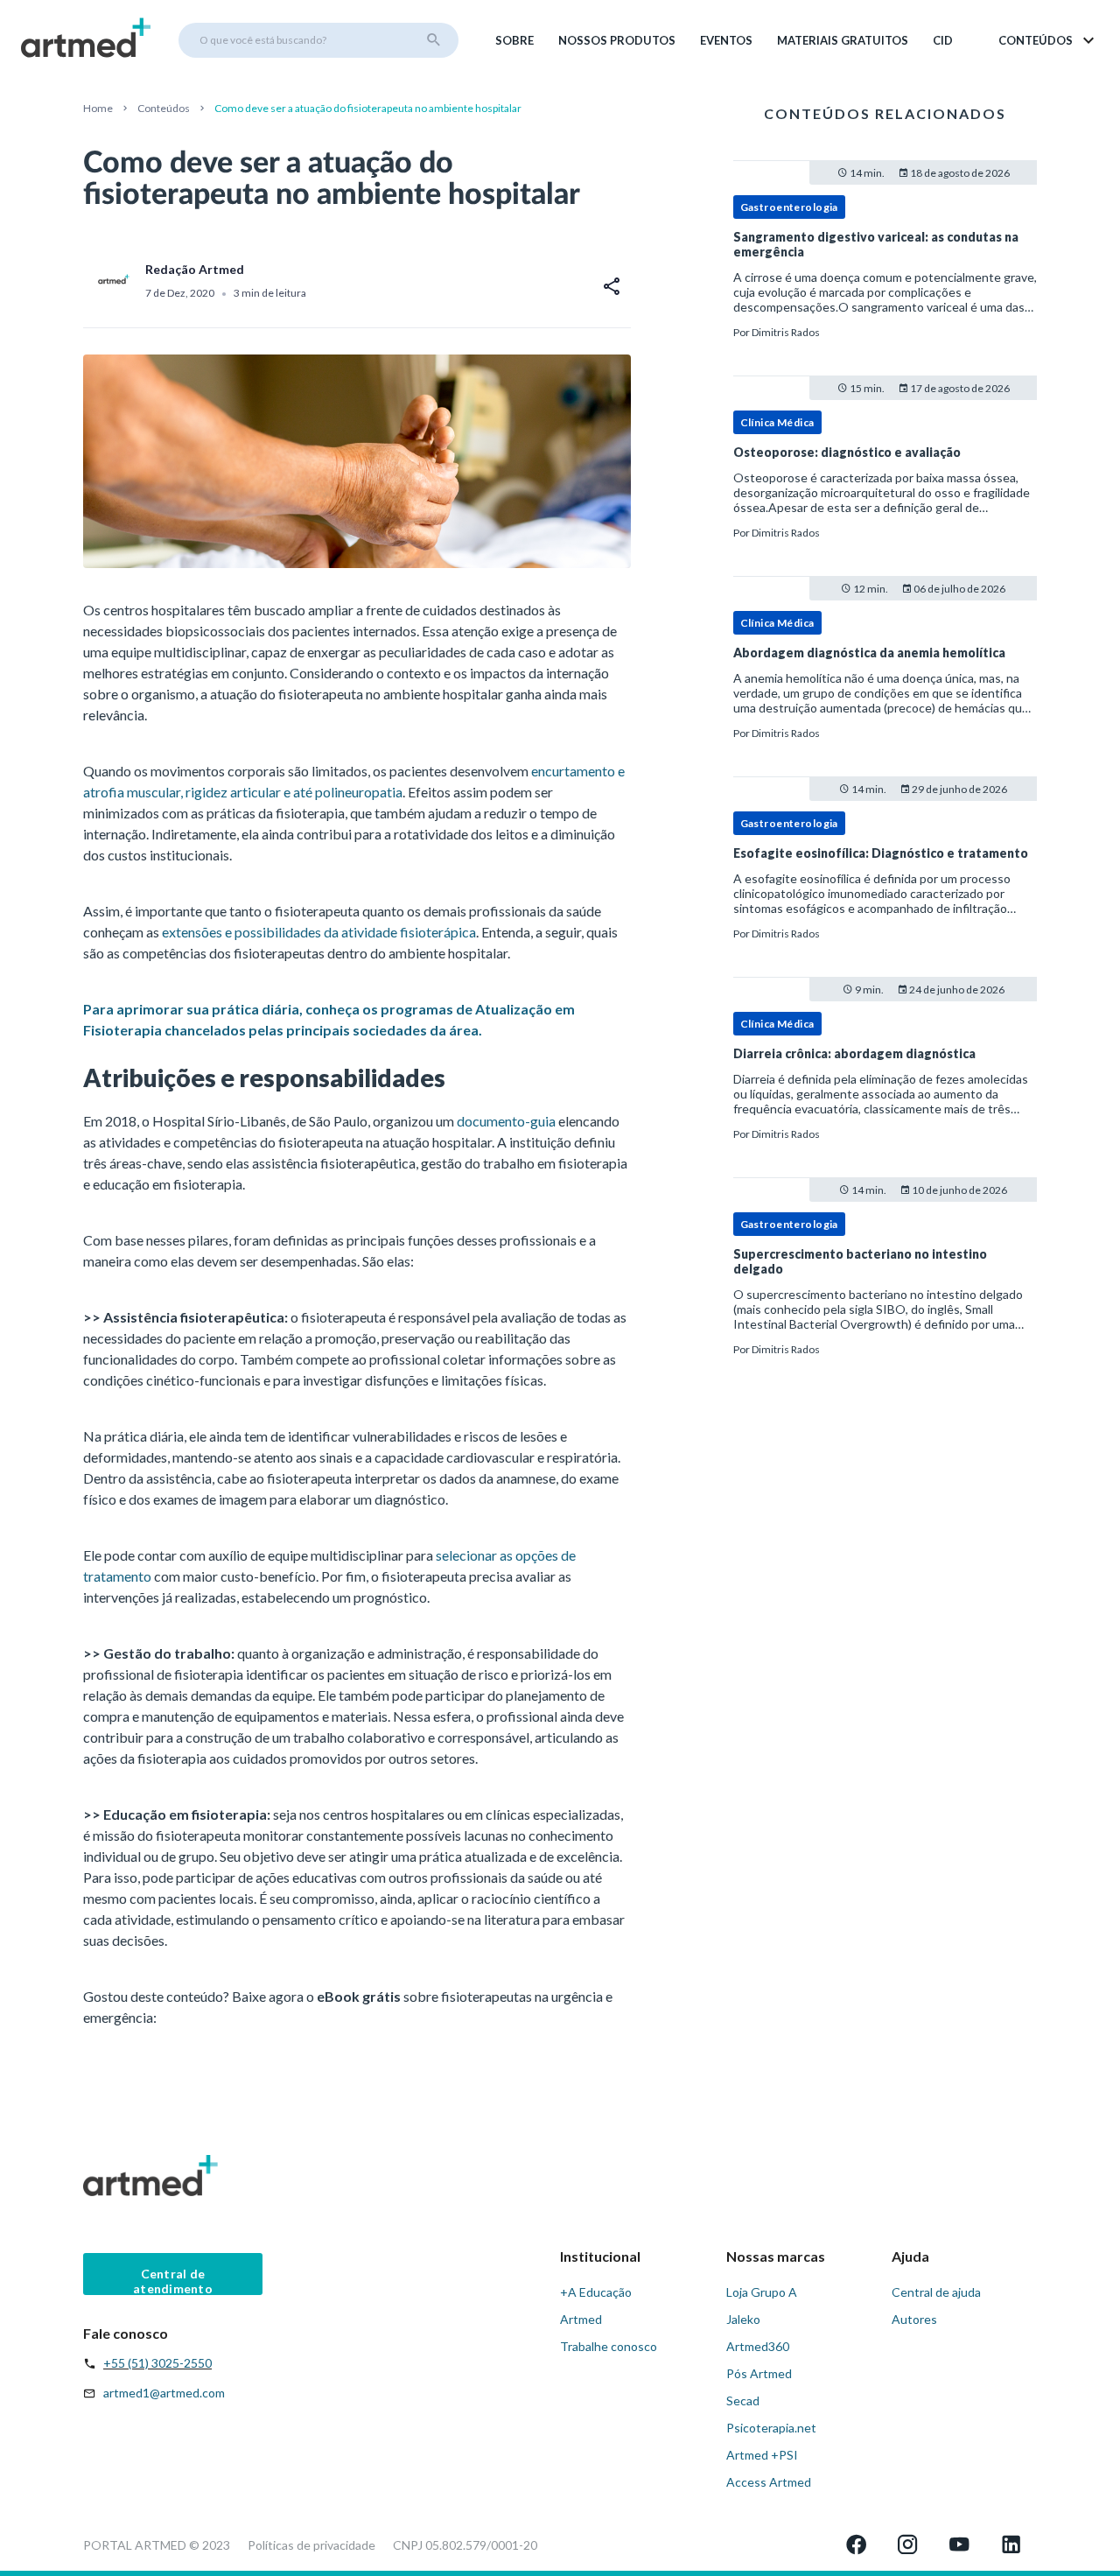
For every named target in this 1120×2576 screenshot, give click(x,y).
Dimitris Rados (786, 332)
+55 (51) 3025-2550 (157, 2363)
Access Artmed (769, 2482)
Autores (914, 2319)
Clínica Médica (777, 422)
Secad (743, 2401)
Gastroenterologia (789, 207)
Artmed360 (758, 2346)
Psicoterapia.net (771, 2428)
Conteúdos (164, 108)
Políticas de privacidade (311, 2545)
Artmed (581, 2319)
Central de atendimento (173, 2281)
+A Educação (596, 2292)
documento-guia (506, 1121)
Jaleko (743, 2319)
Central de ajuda (936, 2292)
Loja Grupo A (762, 2292)
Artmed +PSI (762, 2455)
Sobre (514, 40)
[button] (1048, 40)
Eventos (726, 40)
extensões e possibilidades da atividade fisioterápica (319, 932)
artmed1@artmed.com (164, 2393)
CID (943, 40)
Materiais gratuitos (843, 40)
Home (98, 108)
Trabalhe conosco (609, 2346)
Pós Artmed (759, 2373)
